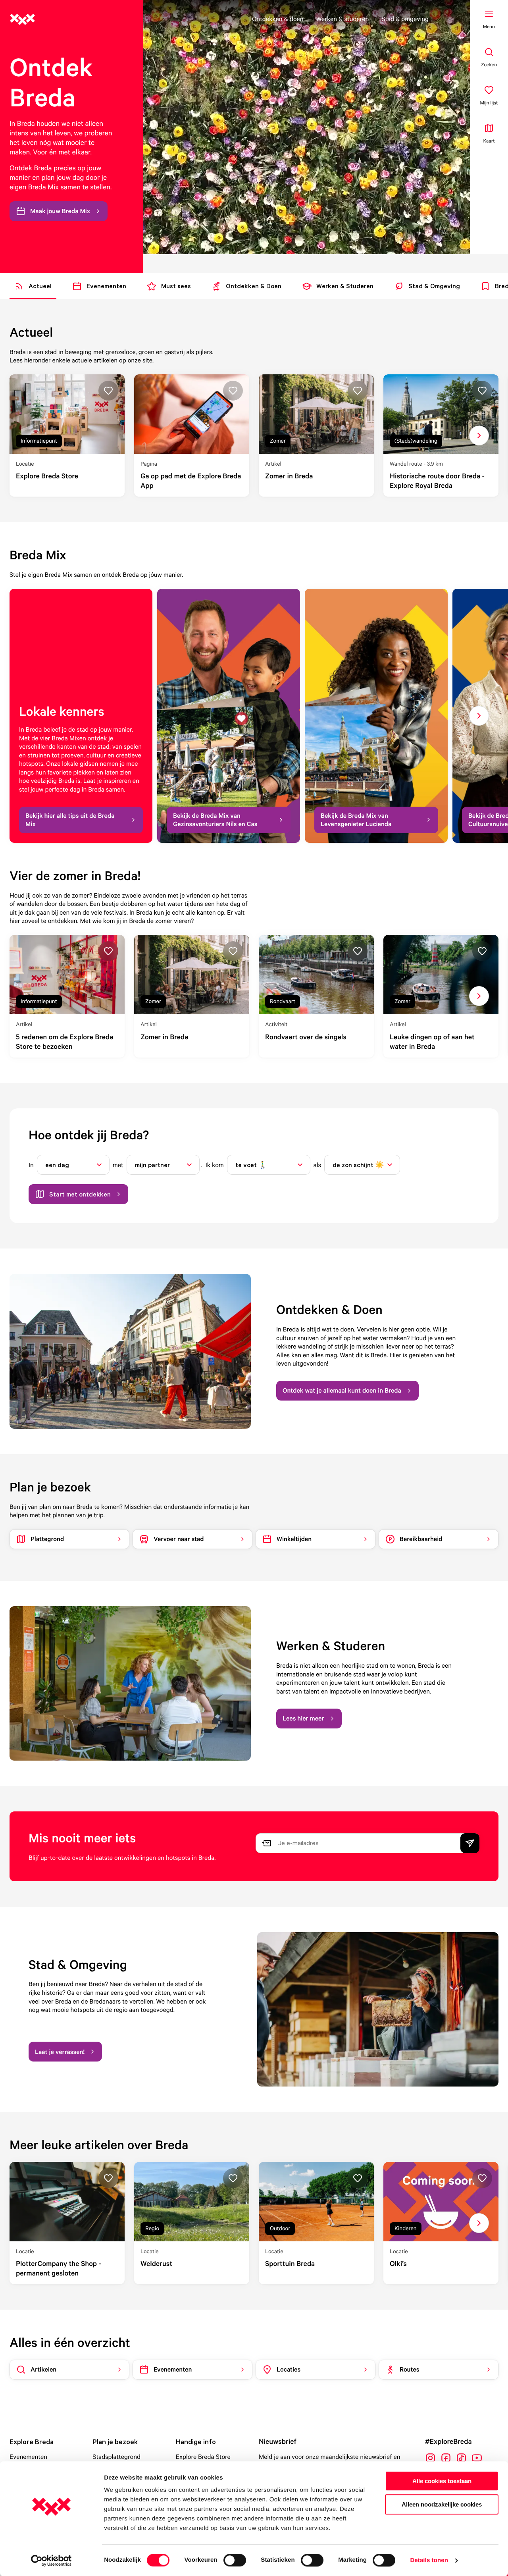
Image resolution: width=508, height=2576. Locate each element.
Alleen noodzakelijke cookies (442, 2504)
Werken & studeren (343, 19)
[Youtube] (477, 2458)
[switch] (235, 2560)
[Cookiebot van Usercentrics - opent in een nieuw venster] (51, 2561)
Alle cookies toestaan (442, 2481)
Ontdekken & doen (278, 19)
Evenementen (28, 2457)
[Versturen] (470, 1843)
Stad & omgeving (405, 19)
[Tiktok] (461, 2458)
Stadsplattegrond (116, 2457)
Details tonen (429, 2560)
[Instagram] (430, 2458)
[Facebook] (446, 2458)
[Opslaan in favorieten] (108, 391)
